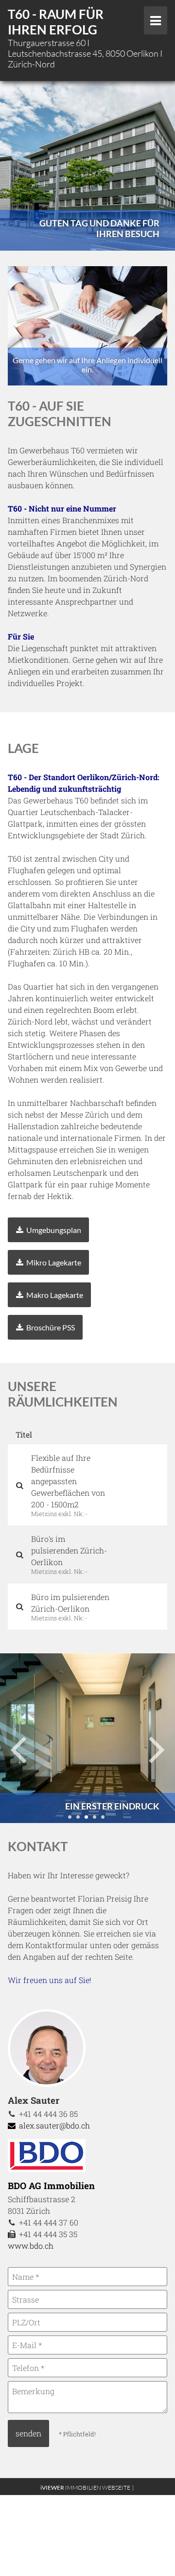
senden (28, 2433)
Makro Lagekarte (54, 1295)
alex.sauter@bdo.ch (53, 2125)
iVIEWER (88, 2488)
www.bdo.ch (31, 2246)
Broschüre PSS (50, 1327)
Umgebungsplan (53, 1230)
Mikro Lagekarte (53, 1262)
